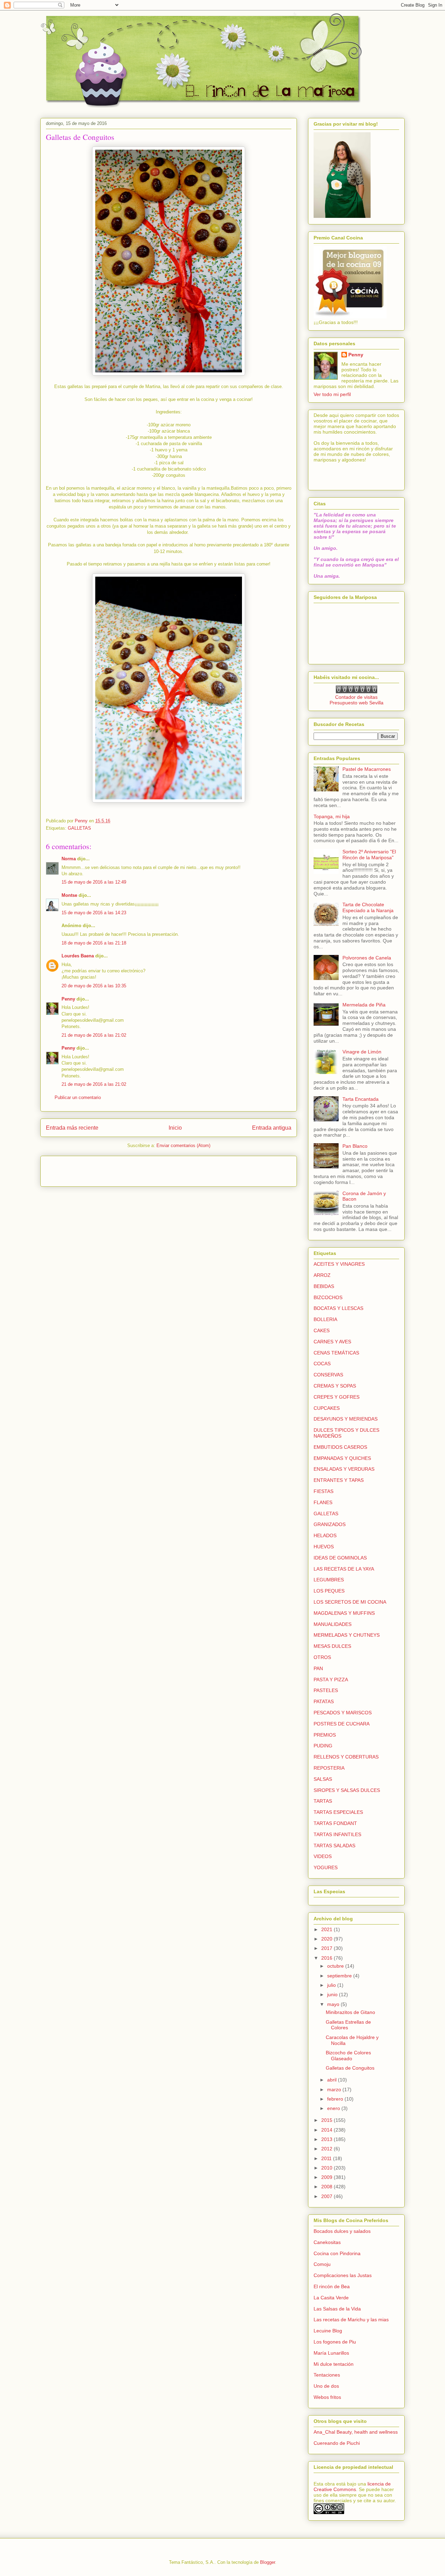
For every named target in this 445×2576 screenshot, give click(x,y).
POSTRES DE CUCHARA (342, 1724)
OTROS (322, 1657)
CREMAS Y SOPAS (335, 1386)
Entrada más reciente (72, 1128)
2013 (327, 2139)
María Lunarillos (331, 2353)
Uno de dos (326, 2386)
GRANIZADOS (330, 1524)
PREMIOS (325, 1735)
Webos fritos (327, 2397)
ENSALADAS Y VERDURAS (344, 1469)
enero (334, 2108)
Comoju (322, 2264)
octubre (336, 1966)
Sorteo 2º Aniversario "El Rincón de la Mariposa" (369, 855)
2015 (327, 2120)
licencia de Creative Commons (352, 2487)
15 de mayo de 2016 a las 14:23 (94, 913)
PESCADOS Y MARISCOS (343, 1713)
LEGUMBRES (329, 1580)
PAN (318, 1668)
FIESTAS (323, 1491)
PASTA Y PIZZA (331, 1680)
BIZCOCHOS (328, 1297)
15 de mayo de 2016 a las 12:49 (94, 882)
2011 (327, 2158)
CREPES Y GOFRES (337, 1397)
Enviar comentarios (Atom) (183, 1145)
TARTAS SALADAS (334, 1846)
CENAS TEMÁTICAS (336, 1353)
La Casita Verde (331, 2298)
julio (332, 1985)
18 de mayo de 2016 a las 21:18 (94, 943)
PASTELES (326, 1690)
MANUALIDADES (333, 1624)
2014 (327, 2130)
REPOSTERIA (329, 1768)
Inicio (175, 1128)
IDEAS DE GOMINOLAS (340, 1558)
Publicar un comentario (78, 1097)
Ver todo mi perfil (332, 394)
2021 (327, 1929)
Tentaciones (327, 2375)
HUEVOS (324, 1547)
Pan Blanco (355, 1146)
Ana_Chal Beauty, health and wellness (356, 2432)
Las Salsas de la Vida (337, 2309)
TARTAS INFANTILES (337, 1834)
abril (333, 2080)
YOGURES (326, 1867)
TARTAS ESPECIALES (338, 1812)
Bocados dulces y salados (342, 2231)
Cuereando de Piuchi (337, 2443)
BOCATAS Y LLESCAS (338, 1308)
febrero (336, 2099)
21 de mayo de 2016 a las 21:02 (94, 1035)
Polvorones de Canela (367, 958)
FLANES (323, 1502)
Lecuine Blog (328, 2331)
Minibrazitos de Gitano (350, 2012)
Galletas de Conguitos (350, 2068)
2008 (327, 2187)
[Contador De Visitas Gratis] (357, 692)
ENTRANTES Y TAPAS (339, 1480)
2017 (327, 1948)
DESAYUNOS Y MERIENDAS (346, 1419)
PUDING (323, 1746)
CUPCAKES (327, 1408)
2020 (327, 1939)
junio (333, 1994)
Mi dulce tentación (334, 2364)
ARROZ (322, 1275)
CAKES (322, 1330)
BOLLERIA (325, 1319)
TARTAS (323, 1801)
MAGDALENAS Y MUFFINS (344, 1613)
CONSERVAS (328, 1375)
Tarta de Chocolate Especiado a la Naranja (368, 907)
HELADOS (325, 1535)
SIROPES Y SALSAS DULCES (347, 1790)
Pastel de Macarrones (367, 769)
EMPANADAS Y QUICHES (342, 1458)
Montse (69, 895)
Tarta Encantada (361, 1099)
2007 (327, 2196)
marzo (335, 2089)
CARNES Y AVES (332, 1342)
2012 (327, 2149)
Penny (68, 999)
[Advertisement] (87, 1169)
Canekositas (327, 2242)
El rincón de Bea (332, 2286)
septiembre (340, 1976)
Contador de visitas (356, 697)
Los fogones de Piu (335, 2342)
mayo (334, 2004)
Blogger (268, 2562)
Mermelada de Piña (364, 1005)
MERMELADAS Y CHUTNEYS (347, 1635)
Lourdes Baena (78, 956)
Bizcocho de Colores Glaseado (348, 2056)
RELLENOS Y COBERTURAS (346, 1757)
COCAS (322, 1364)
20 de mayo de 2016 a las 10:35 (94, 986)
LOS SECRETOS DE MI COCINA (350, 1602)
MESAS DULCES (332, 1646)
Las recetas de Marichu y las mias (351, 2320)
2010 (327, 2168)
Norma (69, 859)
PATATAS (324, 1701)
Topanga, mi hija (332, 816)
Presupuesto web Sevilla (357, 703)
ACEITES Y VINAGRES (339, 1264)
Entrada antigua (272, 1128)
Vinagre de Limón (362, 1052)
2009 (327, 2177)
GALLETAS (79, 828)
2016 (327, 1958)
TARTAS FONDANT (335, 1823)
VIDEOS (323, 1856)
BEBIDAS (324, 1286)
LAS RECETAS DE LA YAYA (344, 1569)
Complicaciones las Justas (343, 2275)
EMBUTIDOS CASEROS (340, 1447)
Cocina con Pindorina (337, 2253)
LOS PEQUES (329, 1591)
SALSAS (323, 1779)
